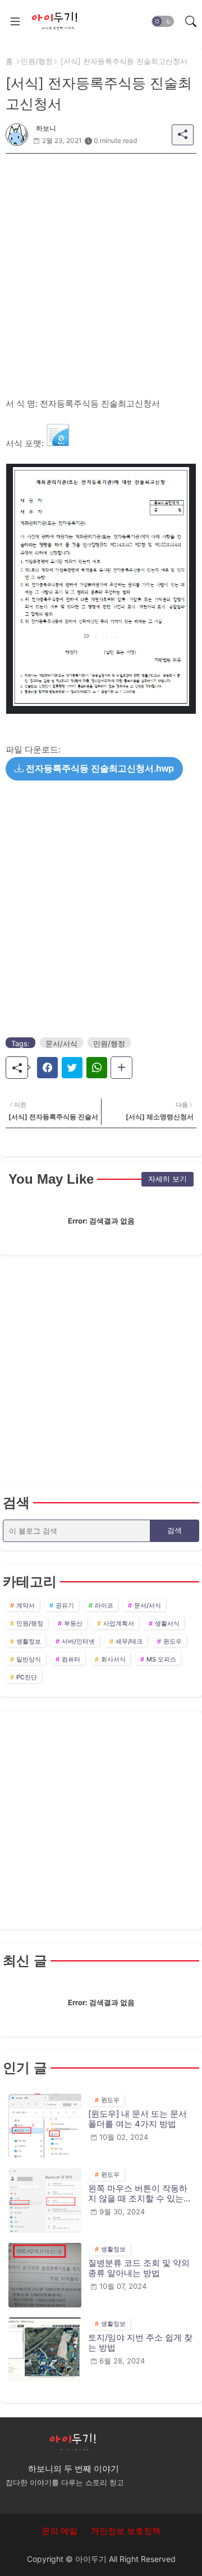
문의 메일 (59, 2531)
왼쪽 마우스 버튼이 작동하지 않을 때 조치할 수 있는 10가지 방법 (138, 2194)
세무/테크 (129, 1641)
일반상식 (29, 1659)
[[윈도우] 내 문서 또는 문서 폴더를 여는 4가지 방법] (45, 2126)
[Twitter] (72, 1068)
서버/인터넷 (78, 1641)
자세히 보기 (167, 1179)
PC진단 (27, 1677)
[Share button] (121, 1068)
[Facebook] (47, 1068)
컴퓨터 (71, 1659)
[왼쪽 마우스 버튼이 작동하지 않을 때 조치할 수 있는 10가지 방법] (45, 2201)
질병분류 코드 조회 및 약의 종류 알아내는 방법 (139, 2268)
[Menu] (15, 21)
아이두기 (91, 2559)
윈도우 (173, 1641)
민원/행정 (37, 61)
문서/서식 (61, 1044)
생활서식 (167, 1623)
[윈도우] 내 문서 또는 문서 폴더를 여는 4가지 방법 (137, 2119)
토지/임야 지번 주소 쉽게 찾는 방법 (140, 2343)
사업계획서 (119, 1623)
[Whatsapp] (97, 1068)
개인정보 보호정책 (126, 2531)
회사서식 (113, 1659)
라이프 (104, 1605)
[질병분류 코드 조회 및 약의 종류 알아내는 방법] (45, 2275)
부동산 (73, 1623)
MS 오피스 (161, 1659)
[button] (163, 21)
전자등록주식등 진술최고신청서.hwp (99, 768)
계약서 (26, 1605)
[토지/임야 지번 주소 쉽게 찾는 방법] (45, 2350)
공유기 (65, 1605)
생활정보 (29, 1641)
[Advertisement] (101, 255)
